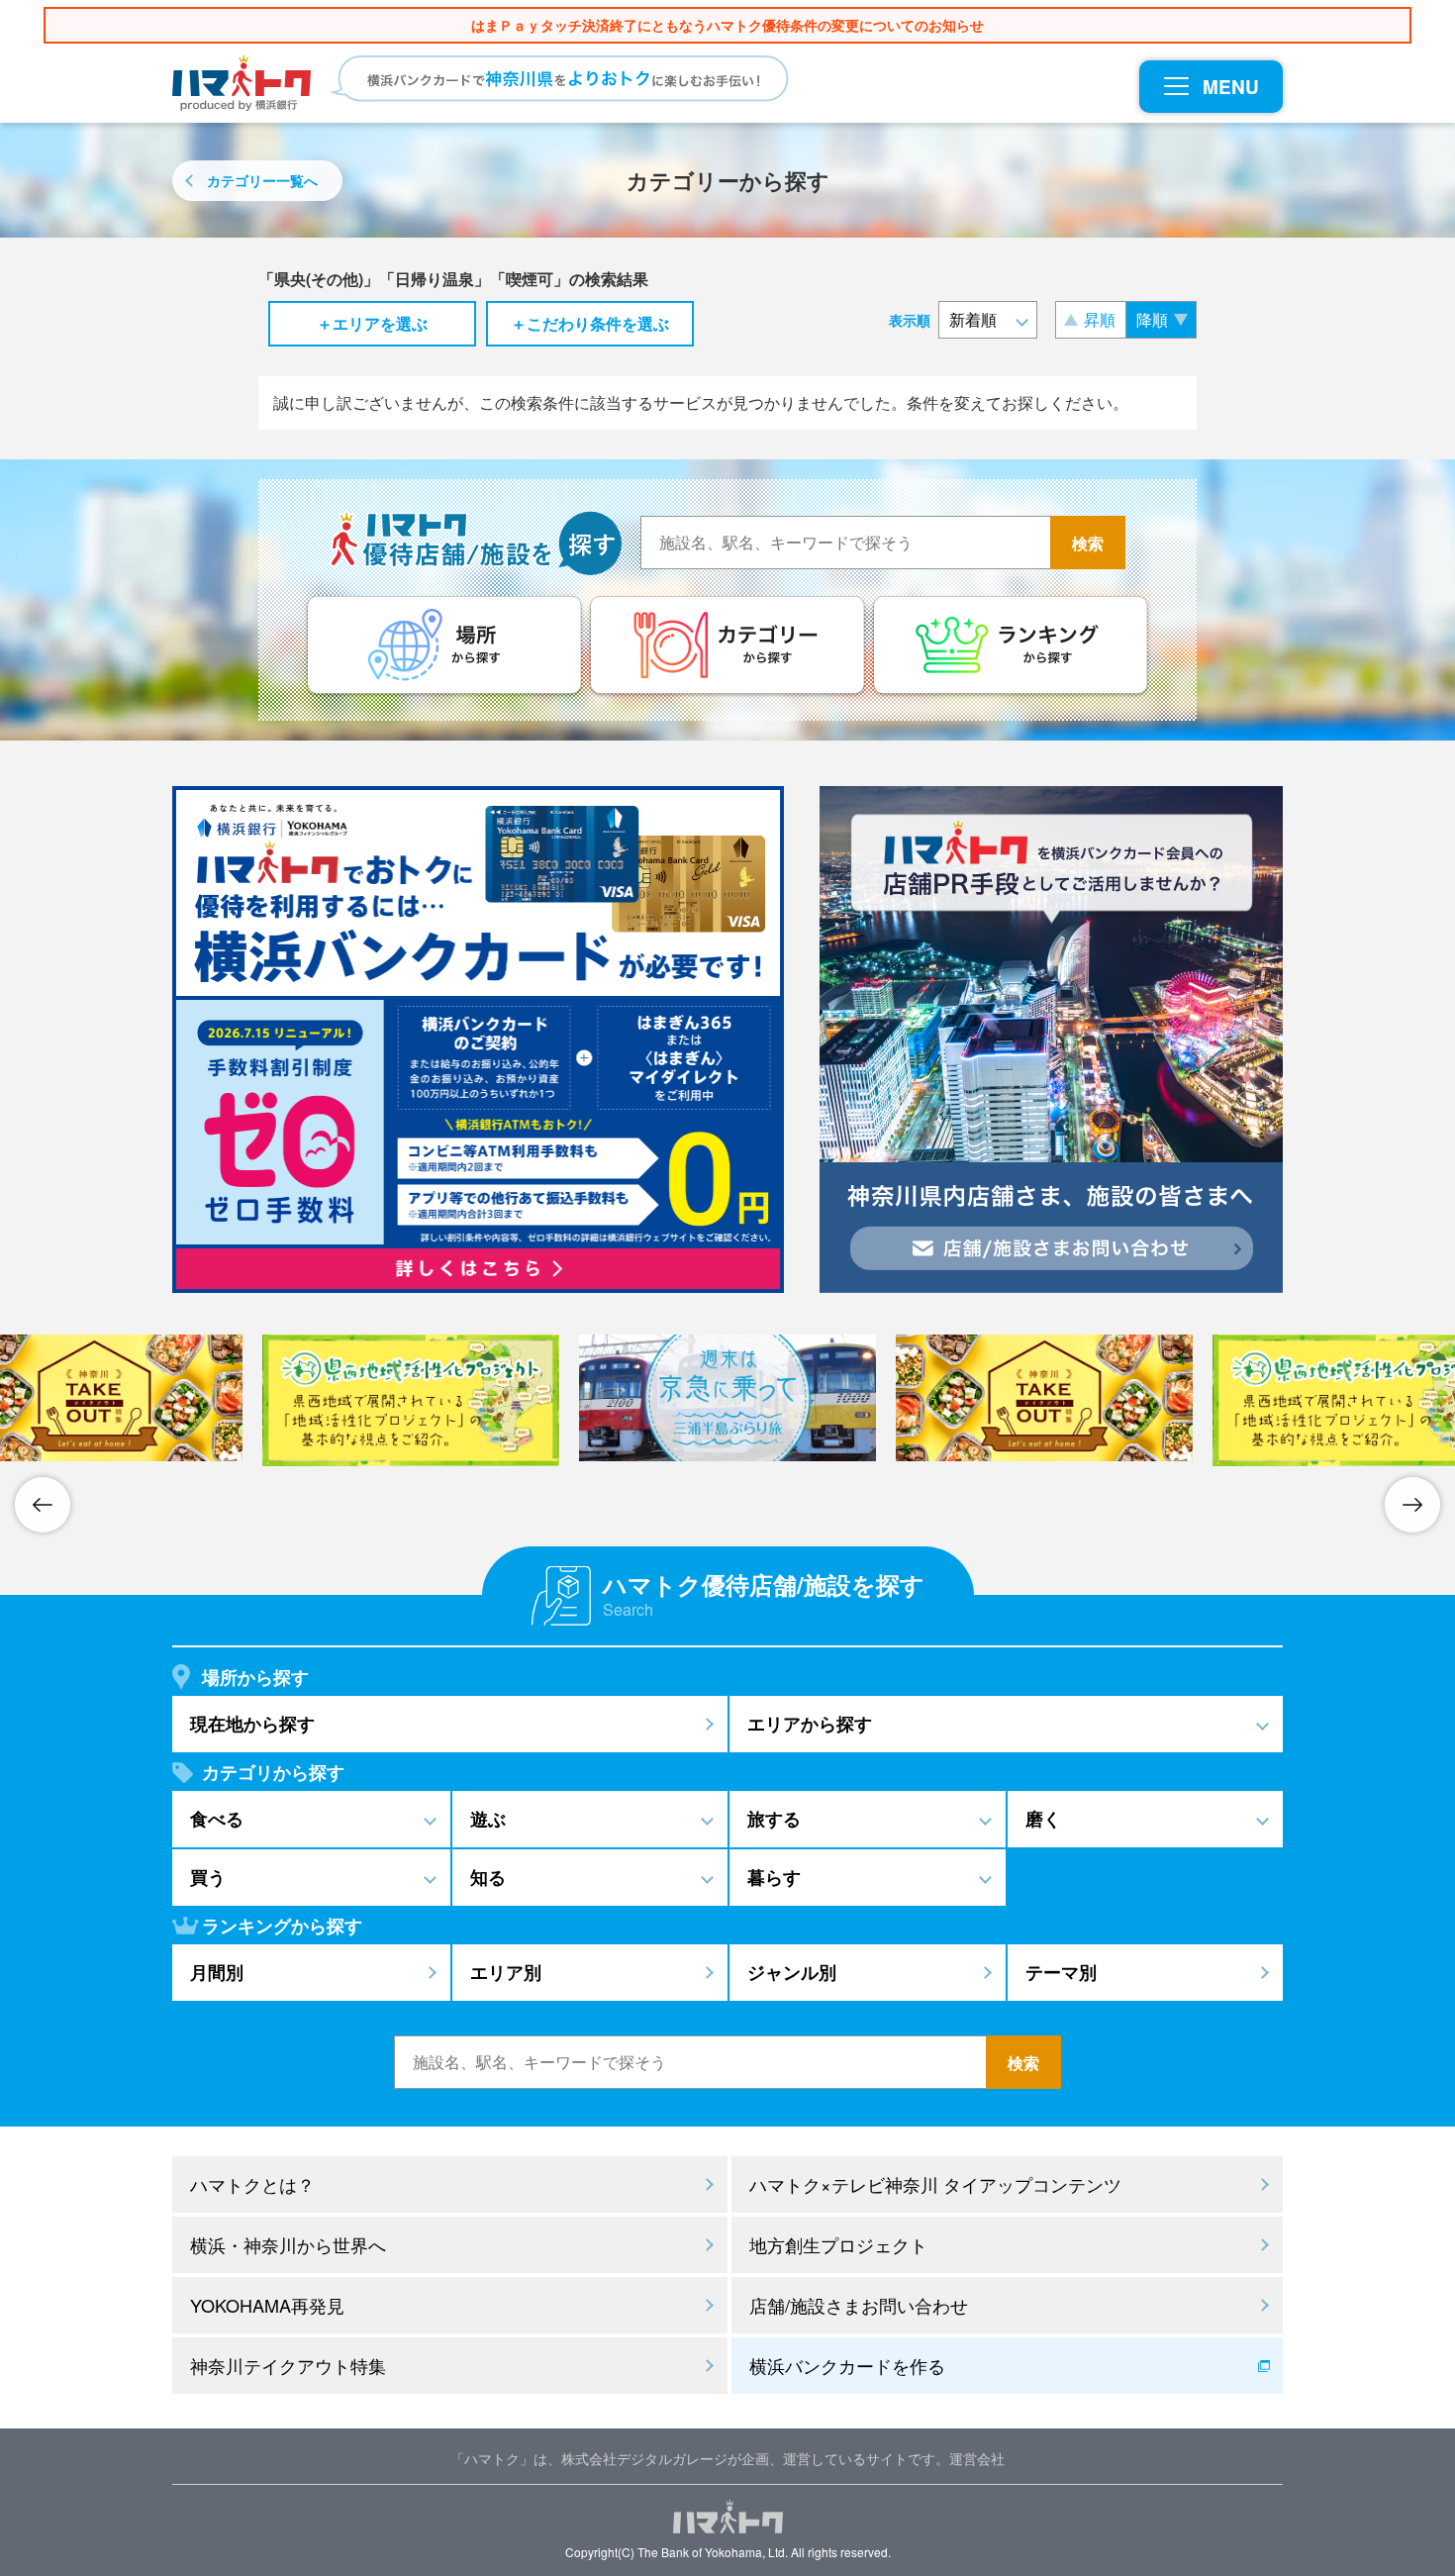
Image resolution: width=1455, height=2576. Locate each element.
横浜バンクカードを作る (847, 2365)
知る (488, 1877)
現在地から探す (252, 1724)
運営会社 (977, 2458)
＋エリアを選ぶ (372, 323)
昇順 (1100, 319)
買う (208, 1877)
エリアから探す (810, 1724)
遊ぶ (488, 1819)
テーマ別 (1061, 1972)
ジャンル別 (792, 1972)
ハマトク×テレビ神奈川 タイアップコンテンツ (935, 2184)
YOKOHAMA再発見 (267, 2305)
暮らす (774, 1877)
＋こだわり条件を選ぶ (590, 323)
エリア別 (506, 1972)
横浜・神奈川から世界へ (288, 2244)
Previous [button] (43, 1505)
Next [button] (1412, 1505)
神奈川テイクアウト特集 (288, 2365)
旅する (774, 1819)
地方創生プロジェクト (838, 2244)
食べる (217, 1819)
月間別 (217, 1972)
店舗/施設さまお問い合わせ (859, 2305)
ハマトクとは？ (252, 2184)
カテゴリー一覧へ (262, 180)
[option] (727, 1398)
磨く (1043, 1819)
